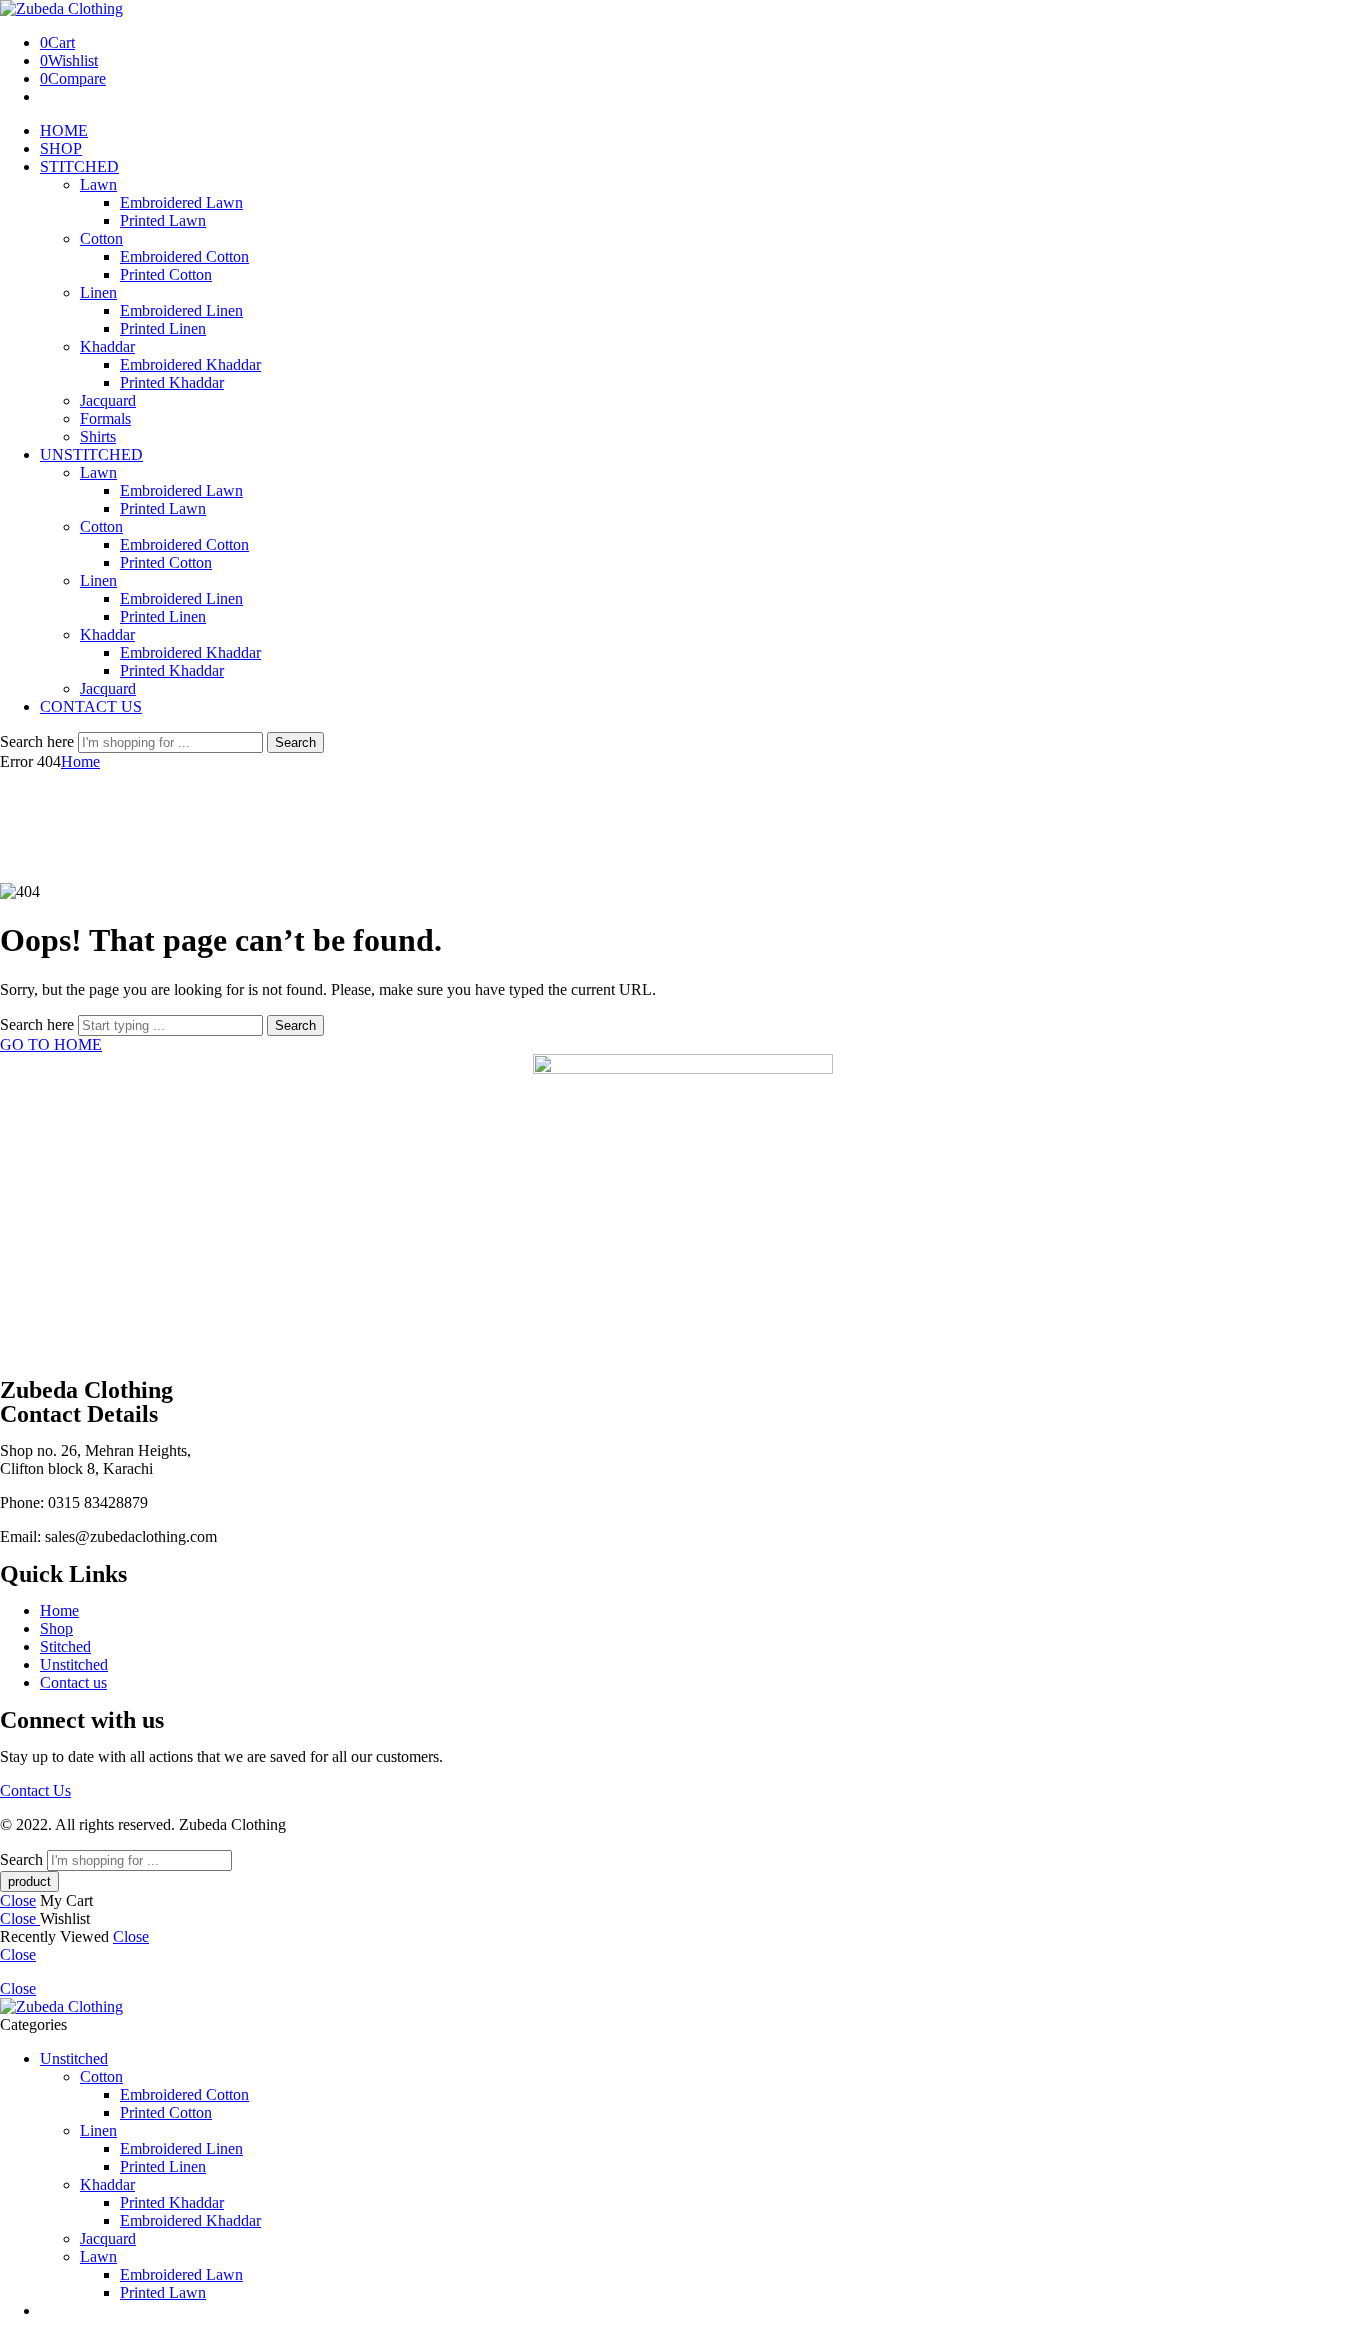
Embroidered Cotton (184, 256)
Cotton (101, 238)
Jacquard (108, 400)
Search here (39, 741)
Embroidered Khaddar (190, 364)
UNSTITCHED (91, 454)
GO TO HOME (51, 1044)
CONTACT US (91, 706)
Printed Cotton (166, 274)
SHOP (61, 148)
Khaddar (107, 346)
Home (80, 761)
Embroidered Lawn (181, 202)
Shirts (98, 436)
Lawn (98, 184)
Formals (105, 418)
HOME (64, 130)
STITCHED (79, 166)
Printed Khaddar (172, 382)
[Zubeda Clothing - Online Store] (61, 8)
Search (295, 742)
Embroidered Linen (181, 310)
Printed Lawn (163, 220)
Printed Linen (163, 328)
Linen (98, 292)
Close (18, 1900)
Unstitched (74, 2058)
